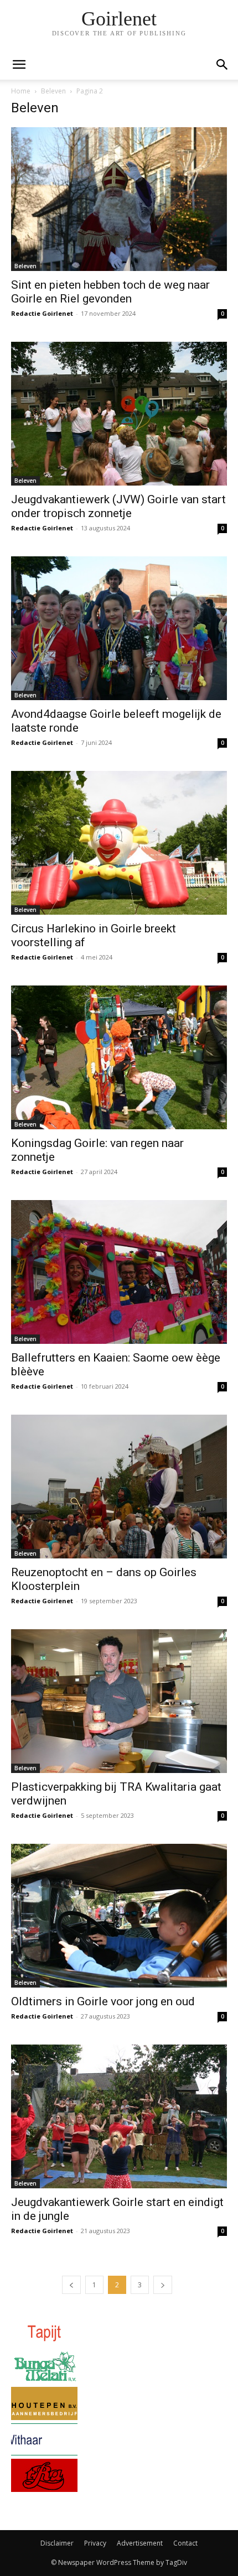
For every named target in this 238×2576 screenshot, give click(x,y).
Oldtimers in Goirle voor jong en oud (103, 2001)
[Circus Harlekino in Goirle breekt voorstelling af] (119, 843)
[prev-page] (71, 2285)
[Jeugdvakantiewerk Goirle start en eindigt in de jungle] (119, 2116)
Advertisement (140, 2543)
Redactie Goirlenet (42, 313)
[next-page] (163, 2285)
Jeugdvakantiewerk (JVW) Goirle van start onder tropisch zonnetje (118, 506)
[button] (223, 65)
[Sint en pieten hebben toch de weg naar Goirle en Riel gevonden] (119, 199)
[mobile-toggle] (19, 65)
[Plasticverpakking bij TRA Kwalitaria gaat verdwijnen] (119, 1701)
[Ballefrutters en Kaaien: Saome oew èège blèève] (119, 1272)
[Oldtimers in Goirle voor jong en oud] (119, 1916)
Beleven (53, 91)
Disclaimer (57, 2543)
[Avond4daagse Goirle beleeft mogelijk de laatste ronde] (119, 628)
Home (21, 91)
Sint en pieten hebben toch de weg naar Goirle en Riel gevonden (110, 292)
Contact (185, 2543)
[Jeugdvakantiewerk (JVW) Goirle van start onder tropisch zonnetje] (119, 414)
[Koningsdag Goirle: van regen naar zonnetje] (119, 1057)
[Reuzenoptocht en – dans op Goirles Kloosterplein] (119, 1487)
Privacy (95, 2543)
